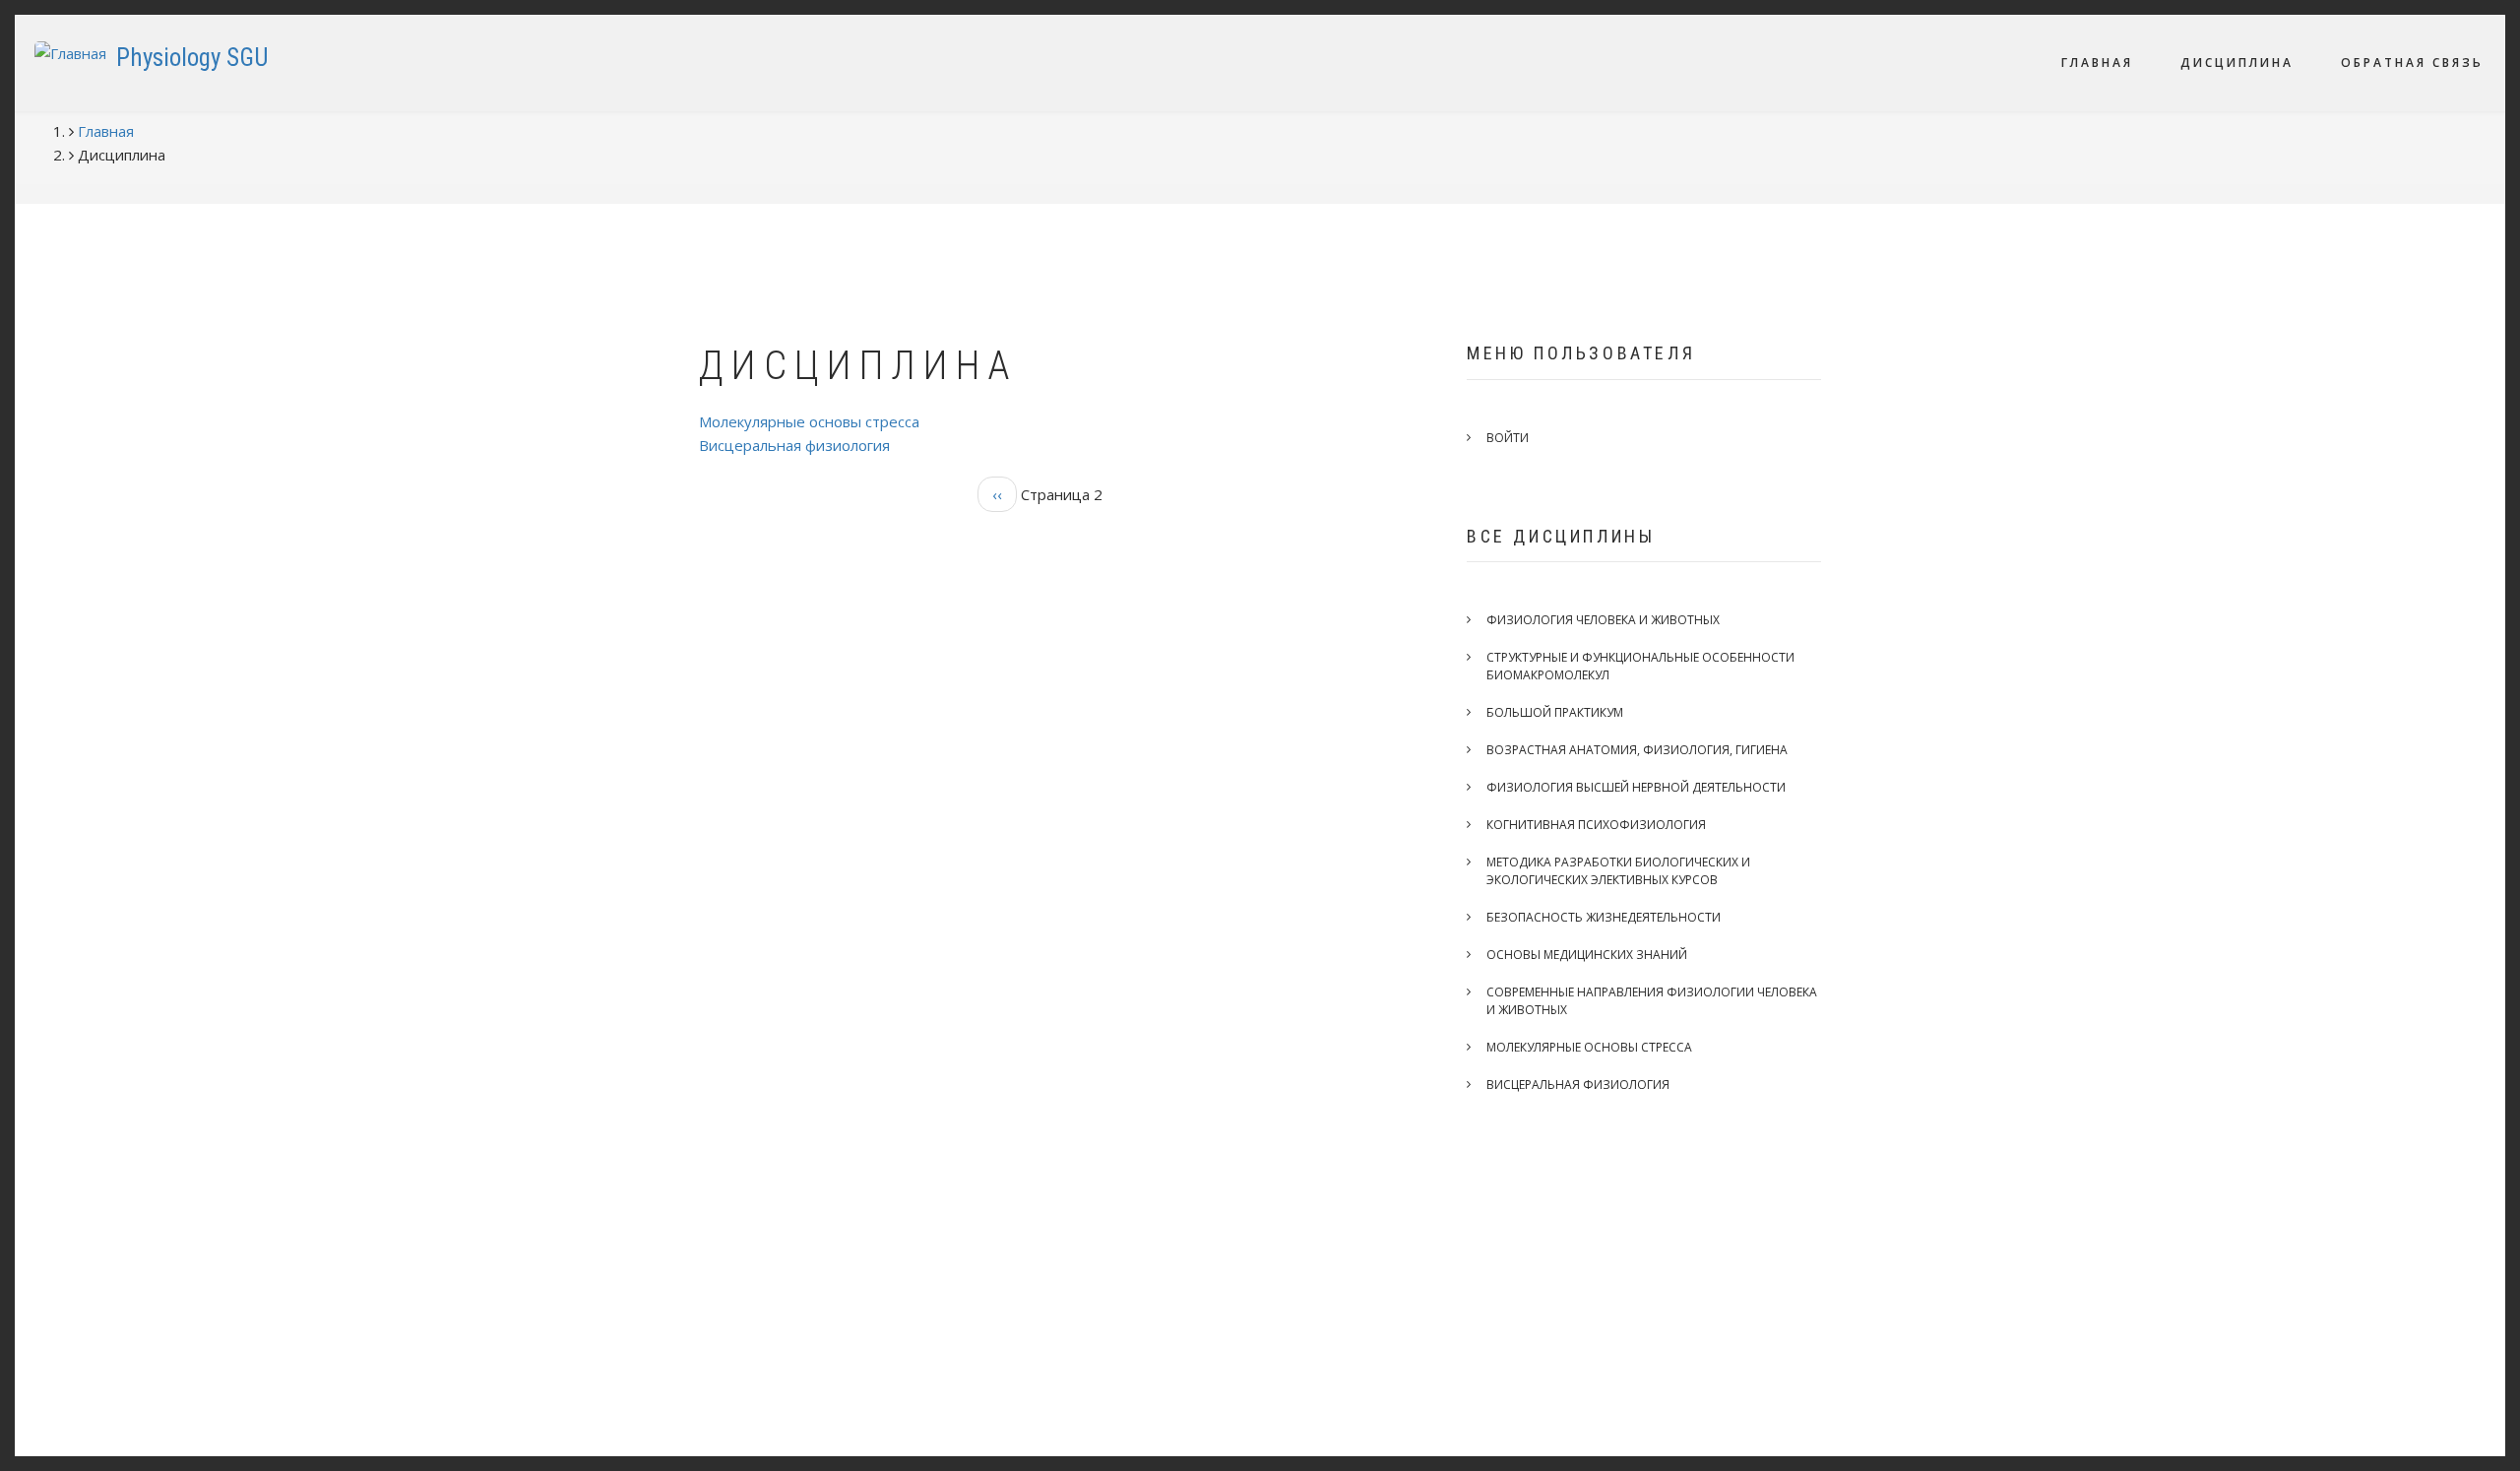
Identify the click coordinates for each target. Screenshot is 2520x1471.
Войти (1508, 438)
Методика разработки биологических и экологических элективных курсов (1618, 871)
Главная (2097, 63)
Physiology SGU (192, 58)
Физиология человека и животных (1603, 620)
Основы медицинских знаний (1587, 955)
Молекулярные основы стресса (809, 421)
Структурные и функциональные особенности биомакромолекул (1640, 666)
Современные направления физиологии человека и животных (1652, 1001)
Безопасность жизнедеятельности (1604, 917)
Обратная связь (2412, 63)
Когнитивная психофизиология (1596, 825)
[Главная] (70, 51)
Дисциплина (2237, 63)
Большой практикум (1555, 712)
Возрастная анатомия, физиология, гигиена (1637, 750)
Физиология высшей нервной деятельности (1636, 787)
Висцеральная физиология (794, 445)
